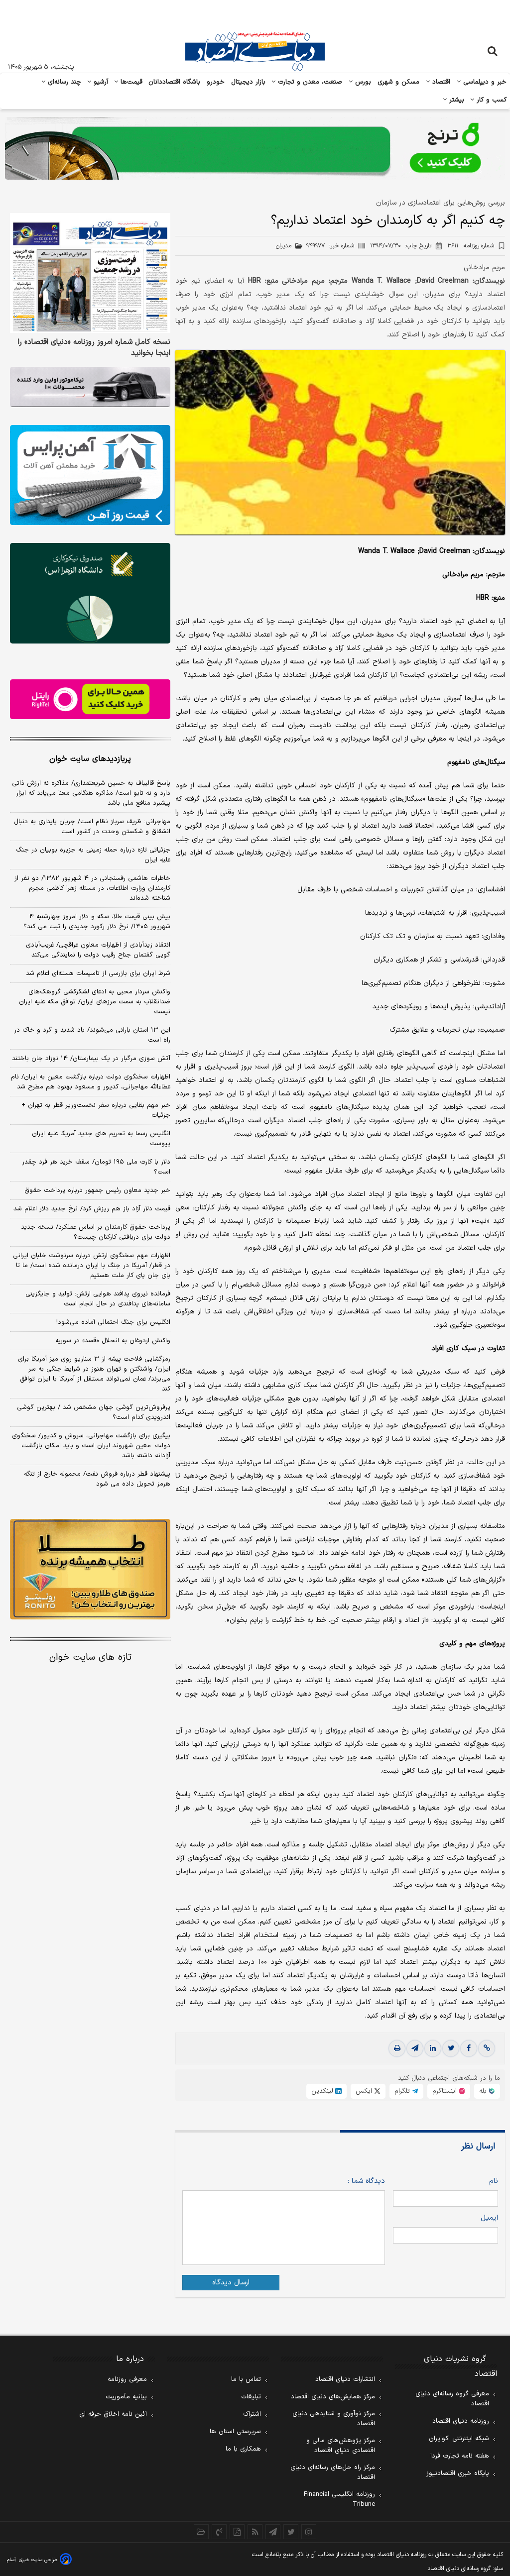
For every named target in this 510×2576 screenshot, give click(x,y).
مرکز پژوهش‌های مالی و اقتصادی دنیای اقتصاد (341, 2446)
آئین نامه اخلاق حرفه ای (113, 2414)
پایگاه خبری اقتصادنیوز (458, 2473)
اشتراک (252, 2414)
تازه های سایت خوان (90, 1658)
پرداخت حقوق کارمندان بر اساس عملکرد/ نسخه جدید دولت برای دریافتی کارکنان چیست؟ (96, 1232)
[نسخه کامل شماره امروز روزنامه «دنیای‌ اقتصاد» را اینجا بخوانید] (90, 273)
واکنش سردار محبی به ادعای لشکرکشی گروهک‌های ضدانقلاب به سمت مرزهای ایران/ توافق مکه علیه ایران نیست (95, 1002)
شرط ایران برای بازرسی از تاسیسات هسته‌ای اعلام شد (98, 973)
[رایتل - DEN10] (90, 699)
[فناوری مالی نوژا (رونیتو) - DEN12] (90, 1569)
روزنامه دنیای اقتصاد (461, 2421)
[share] (237, 2532)
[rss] (255, 2532)
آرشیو (100, 82)
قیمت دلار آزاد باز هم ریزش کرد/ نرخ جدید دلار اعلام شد (92, 1209)
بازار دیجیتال (248, 82)
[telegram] (415, 2048)
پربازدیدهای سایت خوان (90, 759)
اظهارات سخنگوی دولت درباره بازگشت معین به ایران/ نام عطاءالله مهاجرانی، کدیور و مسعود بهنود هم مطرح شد (91, 1082)
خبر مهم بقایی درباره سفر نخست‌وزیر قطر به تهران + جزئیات (96, 1110)
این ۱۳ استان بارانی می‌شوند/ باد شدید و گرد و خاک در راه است (92, 1035)
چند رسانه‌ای (63, 82)
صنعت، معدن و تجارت (309, 82)
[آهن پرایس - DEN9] (90, 475)
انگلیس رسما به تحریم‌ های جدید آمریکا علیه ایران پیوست (101, 1139)
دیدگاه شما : (366, 2181)
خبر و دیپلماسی (484, 82)
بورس (362, 82)
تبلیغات (251, 2397)
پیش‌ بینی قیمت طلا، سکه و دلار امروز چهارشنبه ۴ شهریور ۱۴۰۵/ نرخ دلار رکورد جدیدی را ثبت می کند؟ (97, 922)
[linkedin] (433, 2048)
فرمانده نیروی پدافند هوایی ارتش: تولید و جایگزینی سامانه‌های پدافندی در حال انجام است (98, 1299)
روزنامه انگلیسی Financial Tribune (339, 2499)
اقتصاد (440, 82)
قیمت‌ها (130, 82)
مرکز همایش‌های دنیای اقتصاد (333, 2397)
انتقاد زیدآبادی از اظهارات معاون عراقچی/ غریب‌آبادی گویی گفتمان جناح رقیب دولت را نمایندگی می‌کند (98, 950)
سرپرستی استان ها (235, 2432)
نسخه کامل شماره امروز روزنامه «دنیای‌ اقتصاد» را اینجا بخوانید (94, 348)
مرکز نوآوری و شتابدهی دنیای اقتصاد (334, 2419)
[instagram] (309, 2532)
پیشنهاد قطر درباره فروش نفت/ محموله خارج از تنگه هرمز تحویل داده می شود (97, 1479)
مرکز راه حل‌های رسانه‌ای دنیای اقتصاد (333, 2472)
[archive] (201, 2532)
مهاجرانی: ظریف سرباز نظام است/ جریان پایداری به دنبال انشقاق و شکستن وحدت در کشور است (92, 827)
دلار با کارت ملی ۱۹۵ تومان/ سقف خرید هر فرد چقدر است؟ (96, 1167)
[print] (397, 2048)
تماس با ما (246, 2379)
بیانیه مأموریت (126, 2397)
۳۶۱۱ (471, 246)
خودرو (216, 82)
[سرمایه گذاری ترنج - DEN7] (255, 148)
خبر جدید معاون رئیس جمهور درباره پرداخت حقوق (97, 1190)
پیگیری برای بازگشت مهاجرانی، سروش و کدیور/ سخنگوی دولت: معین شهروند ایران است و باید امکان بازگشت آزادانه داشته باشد (91, 1446)
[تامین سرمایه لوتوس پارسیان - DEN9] (90, 593)
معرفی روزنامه (127, 2379)
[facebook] (469, 2048)
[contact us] (219, 2532)
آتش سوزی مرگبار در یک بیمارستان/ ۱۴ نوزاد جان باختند (91, 1059)
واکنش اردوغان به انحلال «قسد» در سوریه (113, 1341)
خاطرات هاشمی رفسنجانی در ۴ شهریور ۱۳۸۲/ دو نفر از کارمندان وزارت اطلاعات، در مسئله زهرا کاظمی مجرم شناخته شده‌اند (92, 888)
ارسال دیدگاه (231, 2283)
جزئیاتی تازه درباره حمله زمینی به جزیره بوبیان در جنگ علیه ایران (93, 855)
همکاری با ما (243, 2449)
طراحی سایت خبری (38, 2560)
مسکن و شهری (399, 82)
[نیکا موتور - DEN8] (90, 387)
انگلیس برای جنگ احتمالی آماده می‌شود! (113, 1322)
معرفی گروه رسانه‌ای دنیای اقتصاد (452, 2399)
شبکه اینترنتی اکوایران (459, 2439)
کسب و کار (491, 100)
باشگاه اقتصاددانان (175, 82)
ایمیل (489, 2218)
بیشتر (455, 100)
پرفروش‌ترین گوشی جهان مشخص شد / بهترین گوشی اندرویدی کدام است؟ (94, 1412)
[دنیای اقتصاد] (255, 51)
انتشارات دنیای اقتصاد (345, 2379)
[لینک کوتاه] (487, 2048)
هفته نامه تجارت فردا (460, 2456)
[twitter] (451, 2048)
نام (494, 2181)
